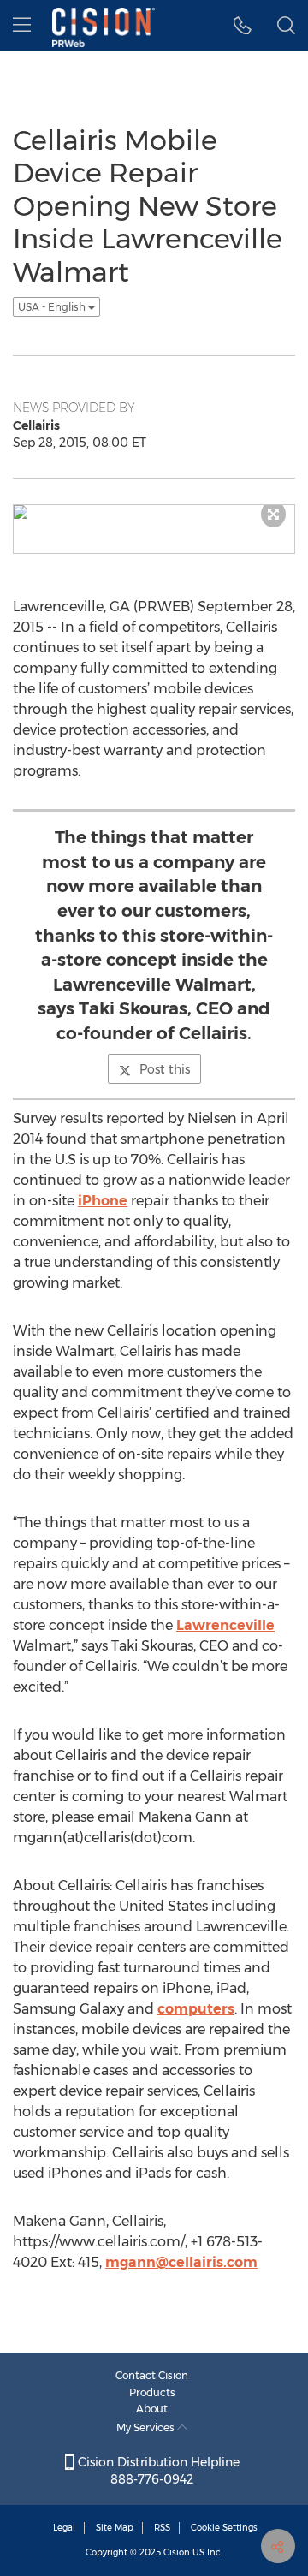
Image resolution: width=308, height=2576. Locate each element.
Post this (165, 1069)
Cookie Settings (224, 2528)
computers (196, 2009)
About (152, 2409)
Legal (64, 2528)
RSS (162, 2528)
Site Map (115, 2528)
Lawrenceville (225, 1625)
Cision (177, 2552)
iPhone (103, 1201)
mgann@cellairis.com (181, 2262)
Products (152, 2392)
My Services (147, 2427)
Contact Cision (152, 2375)
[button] (243, 26)
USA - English (53, 307)
